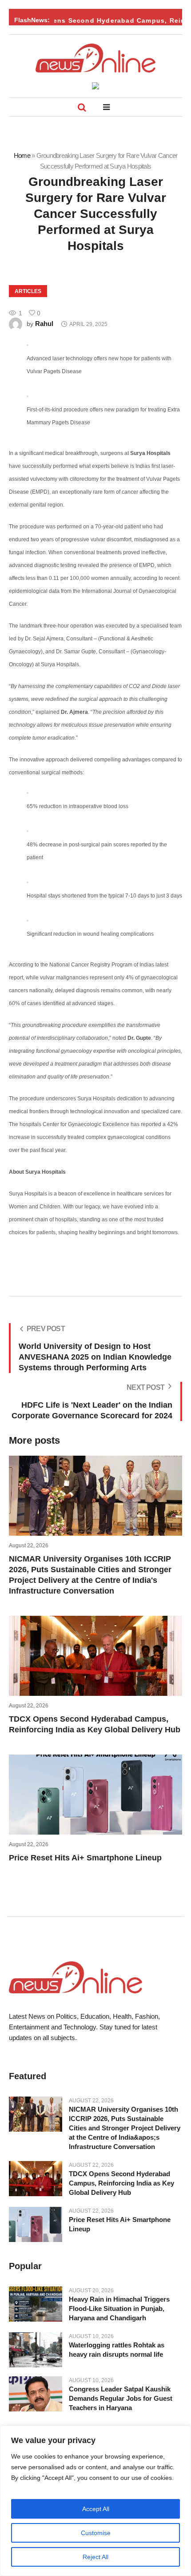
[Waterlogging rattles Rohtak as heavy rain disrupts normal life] (36, 2350)
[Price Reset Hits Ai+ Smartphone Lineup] (36, 2224)
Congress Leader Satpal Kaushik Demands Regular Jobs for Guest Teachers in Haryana (121, 2398)
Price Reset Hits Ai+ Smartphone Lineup (85, 1858)
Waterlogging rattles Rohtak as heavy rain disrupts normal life (117, 2350)
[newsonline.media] (95, 58)
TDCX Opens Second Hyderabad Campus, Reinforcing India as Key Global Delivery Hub (121, 2183)
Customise (96, 2533)
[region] (95, 2501)
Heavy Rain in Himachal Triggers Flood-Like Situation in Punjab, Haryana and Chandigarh (119, 2308)
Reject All (95, 2557)
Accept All (96, 2509)
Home (22, 155)
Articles (28, 291)
